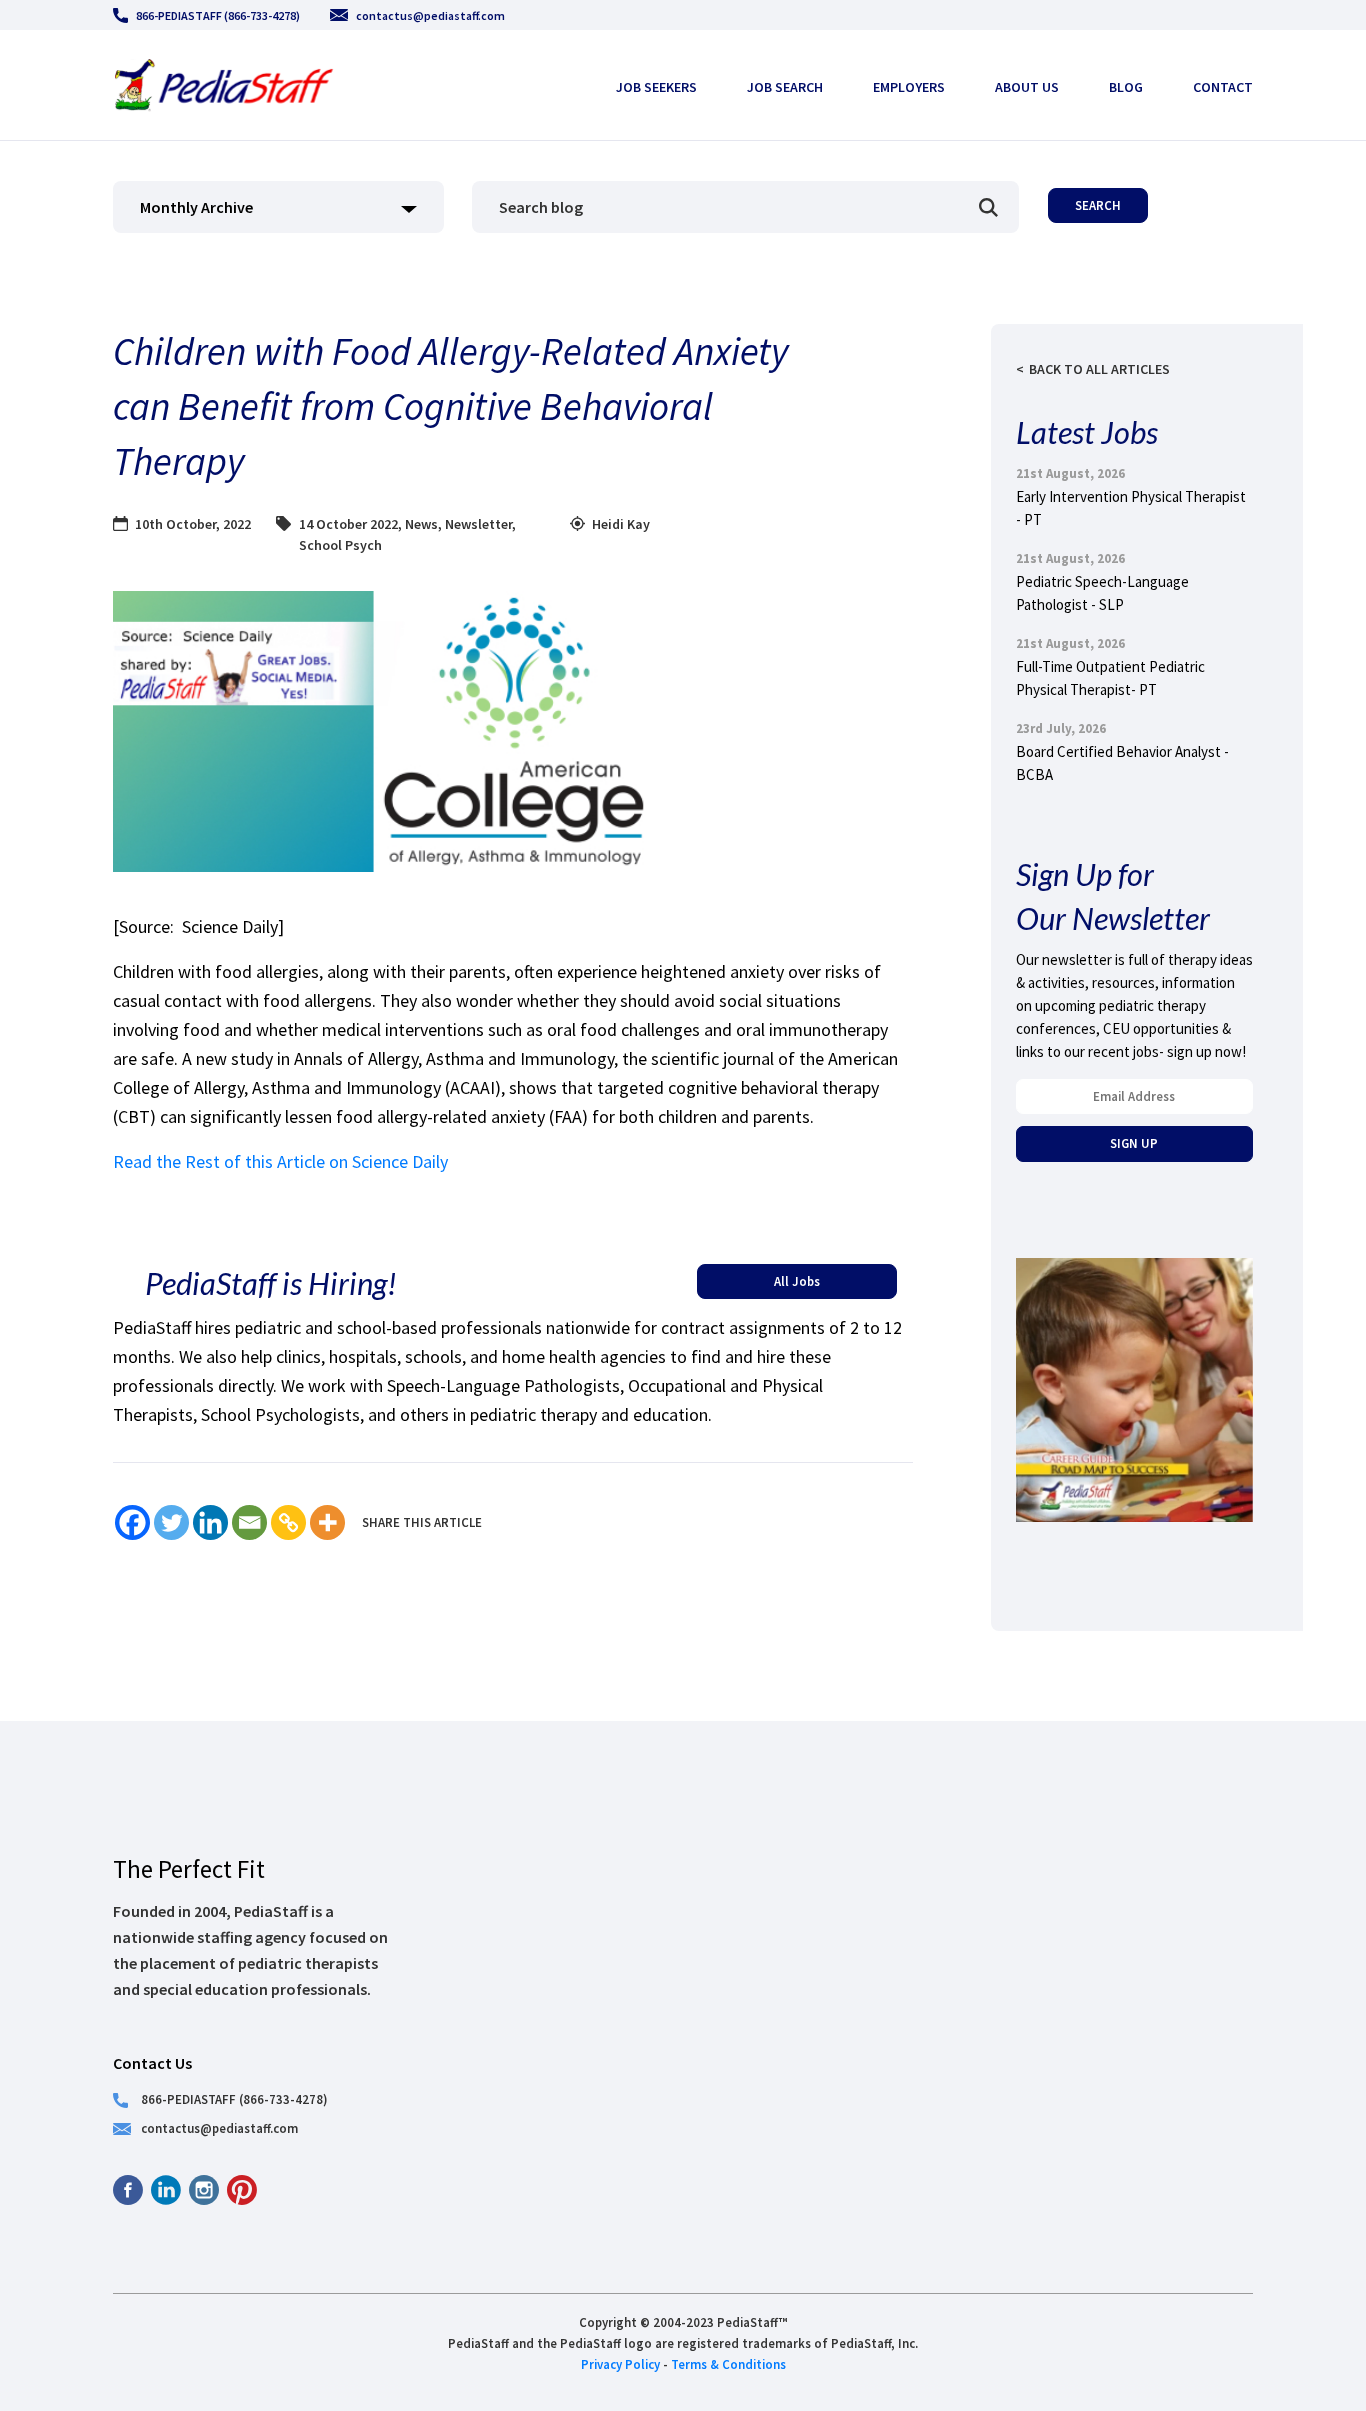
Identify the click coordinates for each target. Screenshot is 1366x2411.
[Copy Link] (288, 1522)
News (421, 524)
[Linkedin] (210, 1522)
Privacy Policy (620, 2364)
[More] (327, 1522)
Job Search (785, 87)
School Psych (340, 545)
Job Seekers (656, 87)
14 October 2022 (348, 524)
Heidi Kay (621, 524)
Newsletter (478, 524)
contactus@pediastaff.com (430, 15)
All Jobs (797, 1281)
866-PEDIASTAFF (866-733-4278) (218, 15)
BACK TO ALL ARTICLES (1099, 369)
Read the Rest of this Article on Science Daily (280, 1161)
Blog (1126, 87)
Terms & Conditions (728, 2364)
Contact (1223, 87)
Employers (909, 87)
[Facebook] (132, 1522)
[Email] (249, 1522)
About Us (1027, 87)
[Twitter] (171, 1522)
